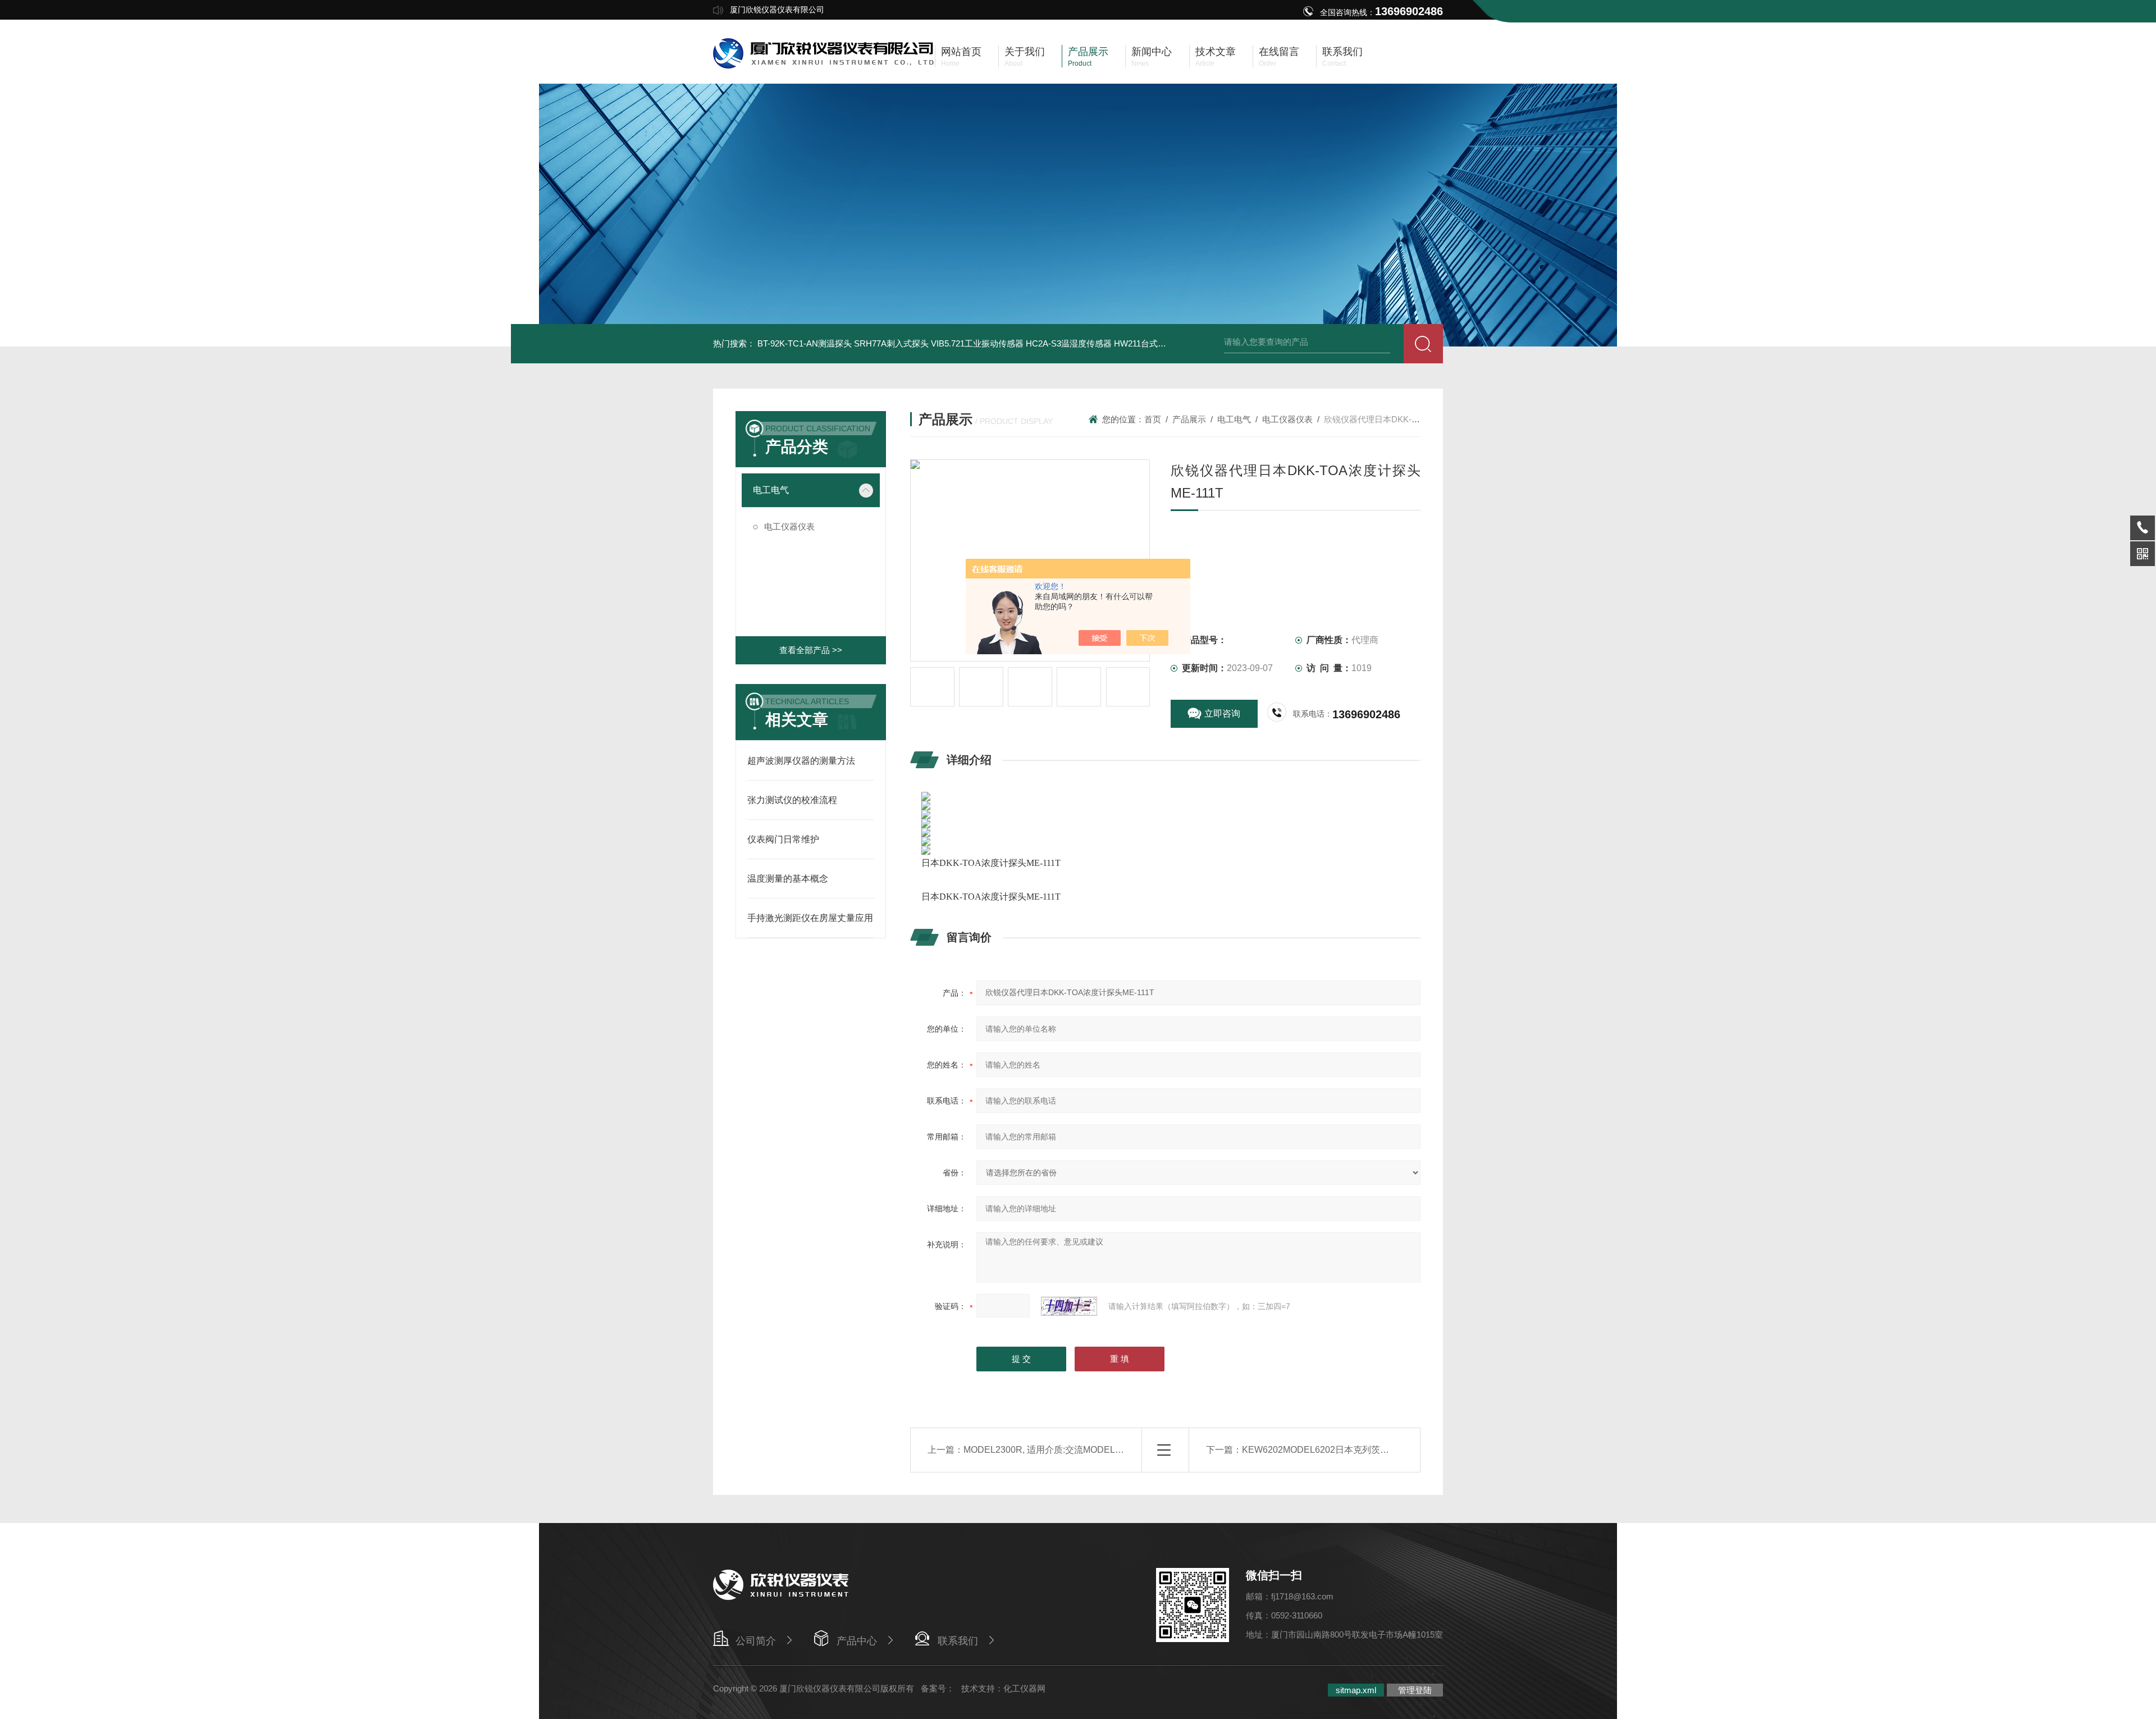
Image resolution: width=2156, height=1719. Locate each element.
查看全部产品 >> (811, 650)
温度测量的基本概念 (788, 879)
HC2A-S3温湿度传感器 (1069, 343)
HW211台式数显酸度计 (1157, 343)
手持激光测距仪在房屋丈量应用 (810, 918)
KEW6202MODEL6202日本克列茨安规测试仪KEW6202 (1354, 1450)
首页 (1153, 419)
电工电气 (771, 490)
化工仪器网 (1024, 1688)
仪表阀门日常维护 (783, 839)
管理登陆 (1415, 1690)
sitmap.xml (1356, 1690)
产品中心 (857, 1641)
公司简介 (756, 1641)
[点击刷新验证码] (1069, 1306)
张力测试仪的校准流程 (792, 800)
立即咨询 (1222, 713)
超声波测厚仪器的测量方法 (801, 761)
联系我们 (958, 1641)
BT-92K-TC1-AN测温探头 (805, 343)
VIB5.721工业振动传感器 (977, 343)
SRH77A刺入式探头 (891, 343)
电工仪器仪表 (789, 526)
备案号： (938, 1688)
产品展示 (1189, 419)
